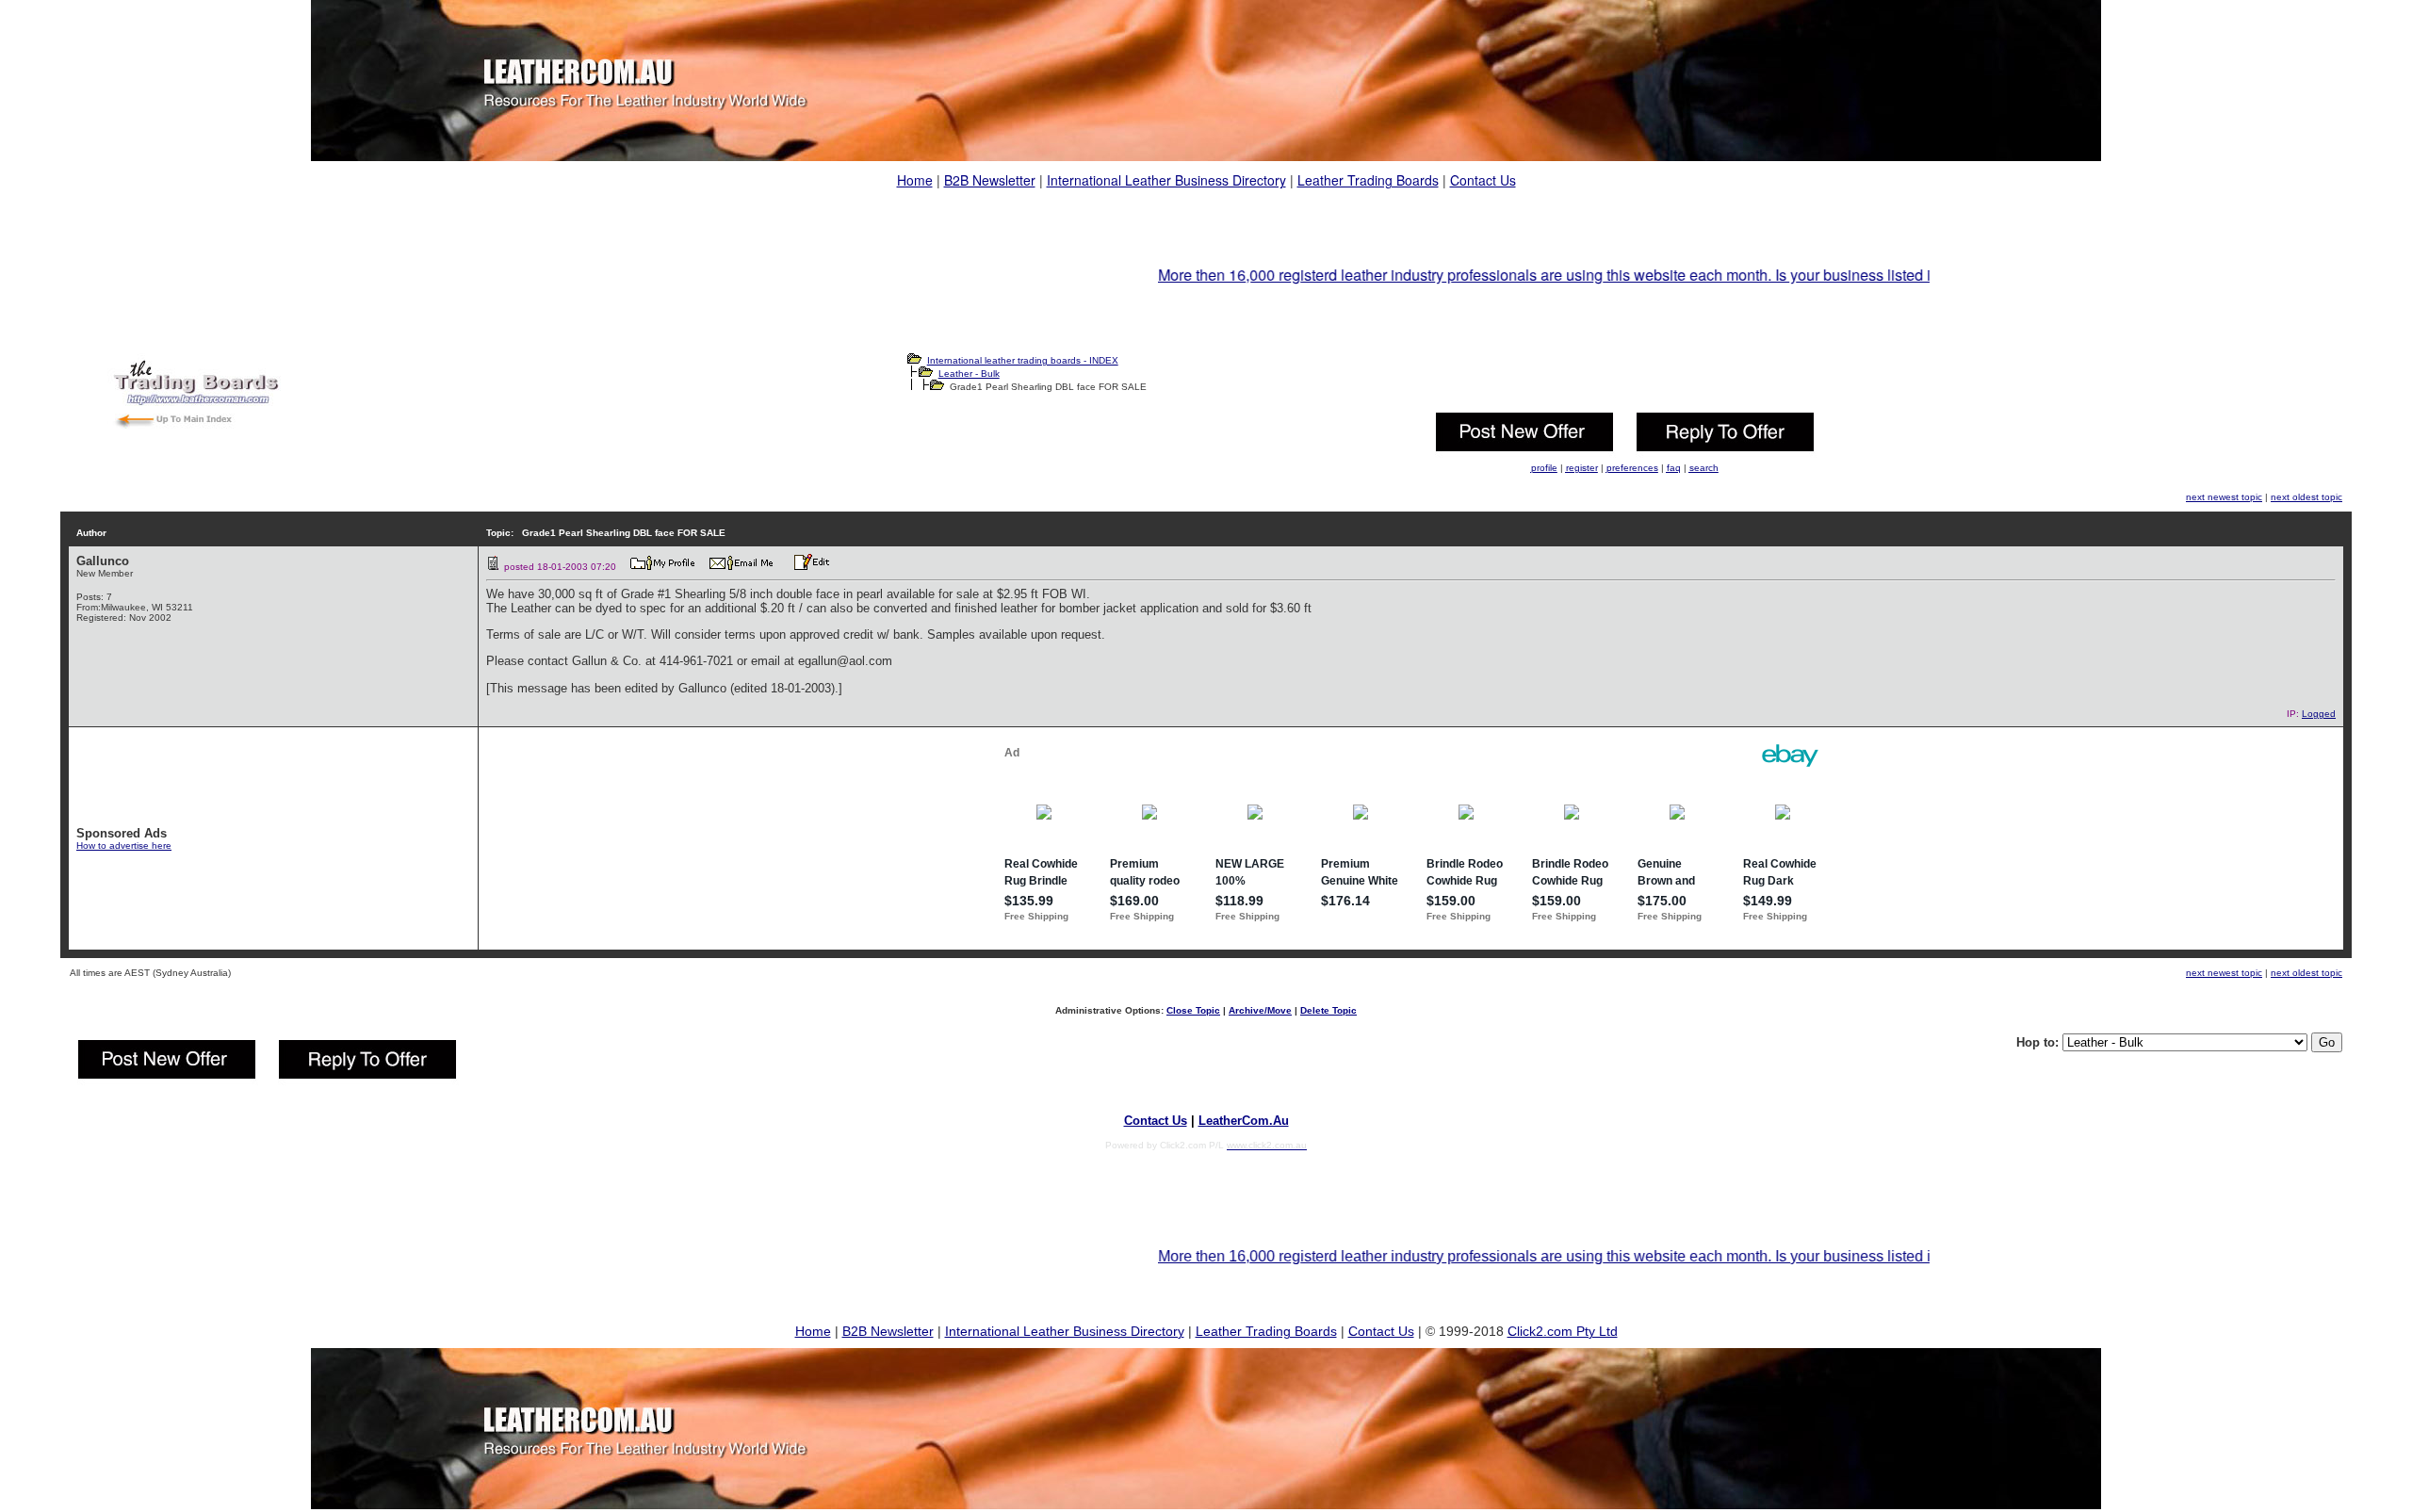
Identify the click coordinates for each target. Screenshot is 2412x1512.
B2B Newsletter (990, 180)
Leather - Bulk (969, 374)
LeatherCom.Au (1244, 1121)
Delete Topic (1328, 1010)
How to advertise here (124, 845)
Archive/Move (1260, 1010)
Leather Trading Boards (1368, 180)
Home (915, 180)
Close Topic (1193, 1010)
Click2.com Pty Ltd (1563, 1331)
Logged (2319, 714)
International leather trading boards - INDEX (1023, 360)
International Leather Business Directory (1166, 180)
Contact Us (1483, 180)
